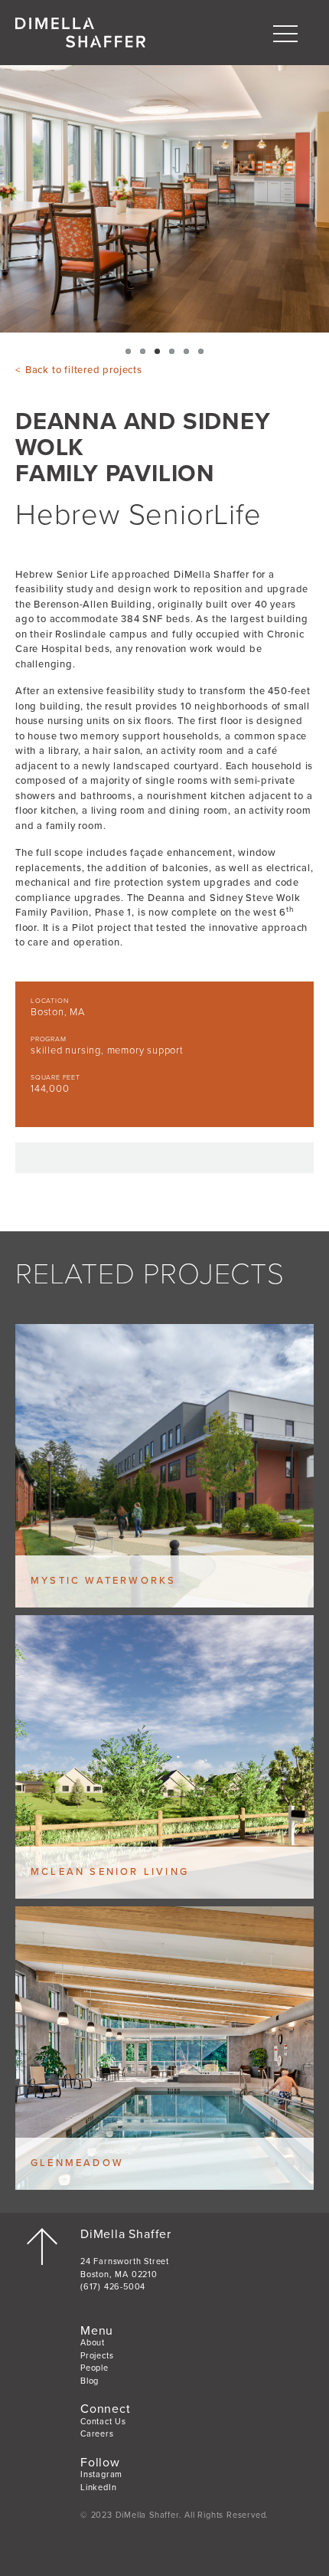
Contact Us (103, 2422)
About (93, 2343)
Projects (97, 2356)
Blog (90, 2381)
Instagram (101, 2474)
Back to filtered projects (84, 370)
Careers (97, 2434)
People (94, 2368)
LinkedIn (98, 2488)
